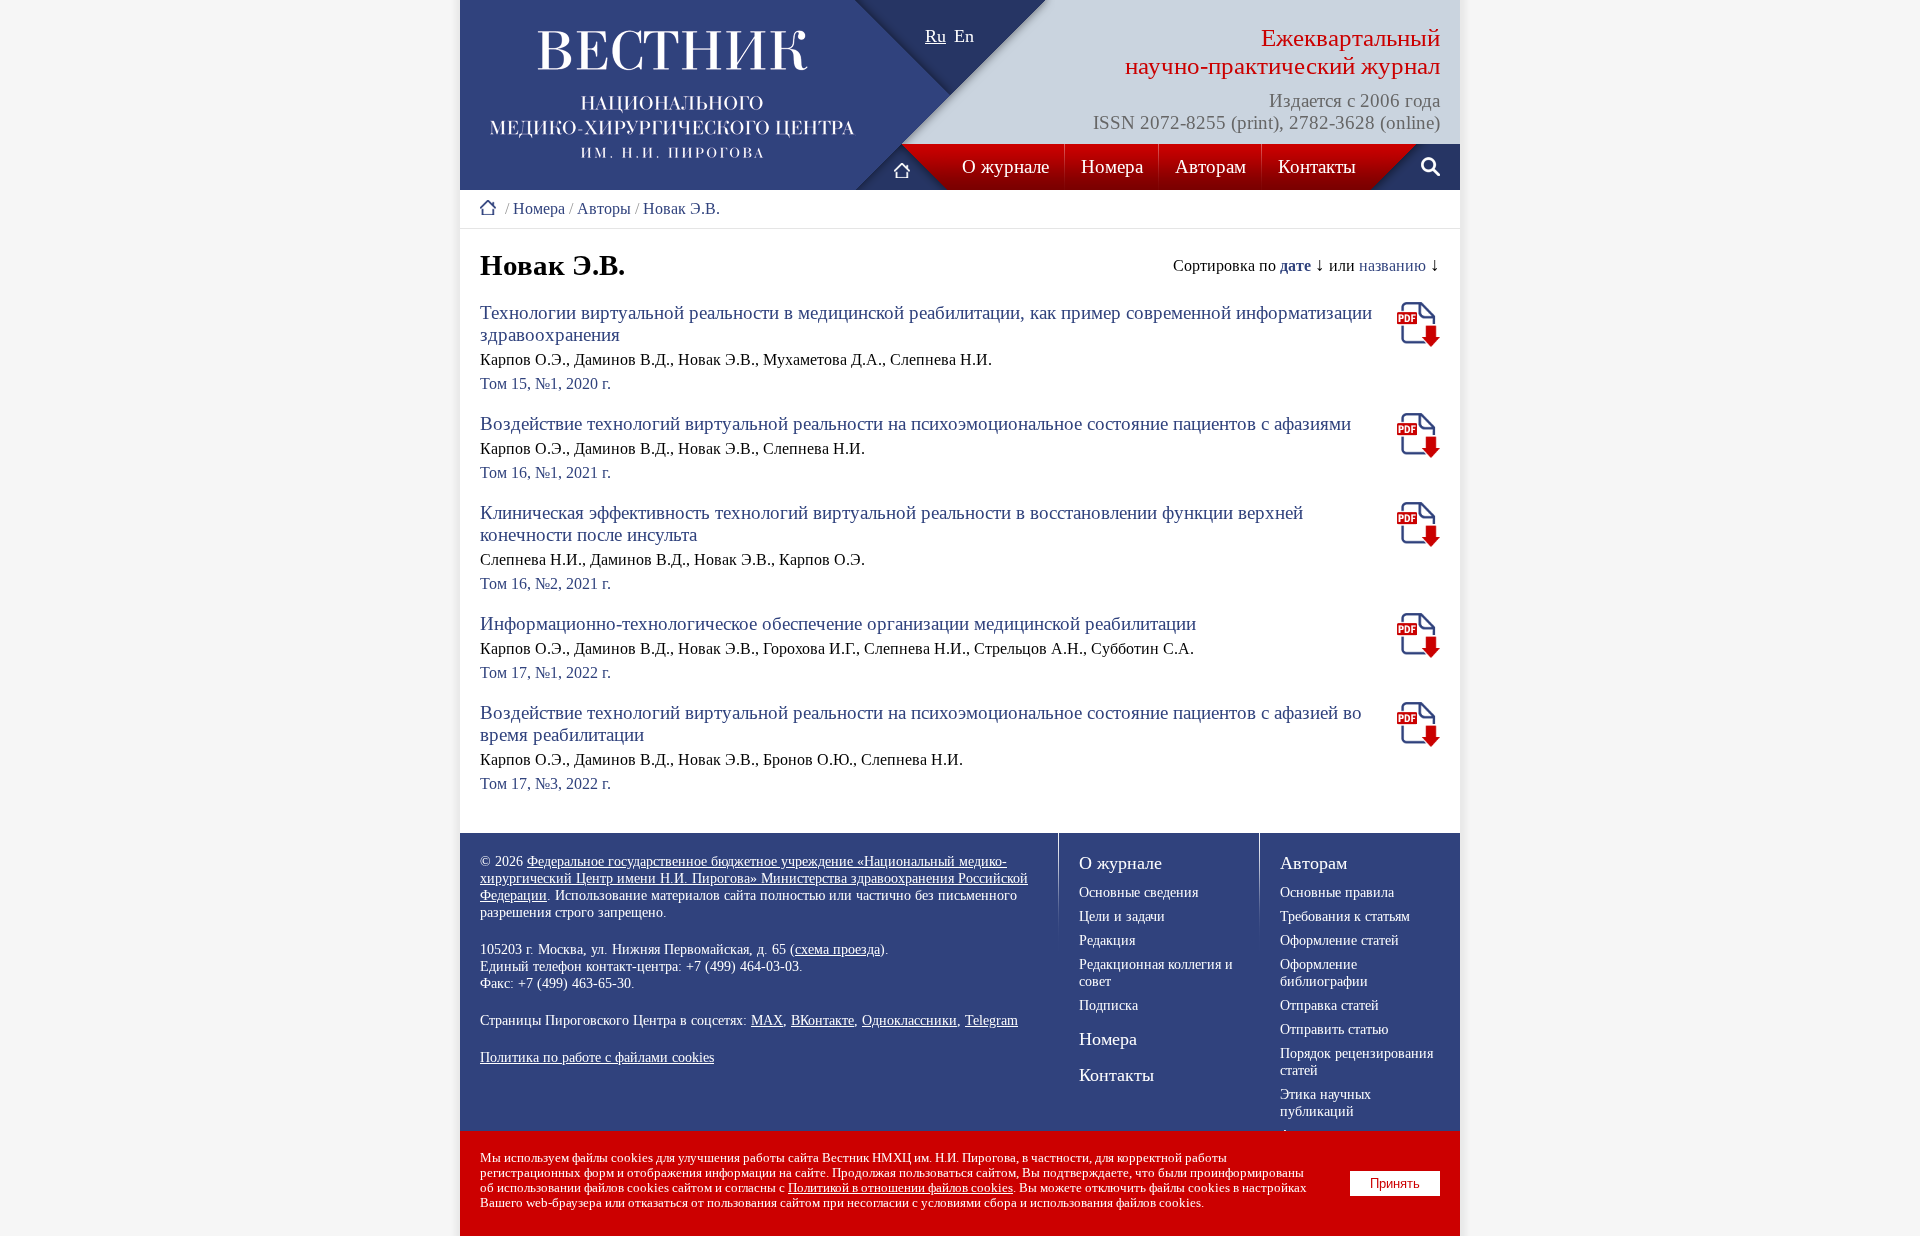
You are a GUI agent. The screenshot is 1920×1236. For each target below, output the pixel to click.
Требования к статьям (1345, 916)
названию (1392, 265)
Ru (935, 36)
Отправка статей (1329, 1005)
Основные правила (1337, 892)
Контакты (1317, 166)
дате (1295, 265)
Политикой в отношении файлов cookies (900, 1188)
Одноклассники (909, 1020)
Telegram (991, 1020)
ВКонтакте (822, 1020)
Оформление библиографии (1324, 972)
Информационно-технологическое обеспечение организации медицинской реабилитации (838, 623)
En (964, 36)
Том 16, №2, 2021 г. (545, 583)
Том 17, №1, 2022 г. (545, 672)
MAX (767, 1020)
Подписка (1108, 1005)
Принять (1395, 1183)
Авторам (1210, 166)
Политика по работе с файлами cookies (597, 1057)
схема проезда (837, 949)
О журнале (1005, 166)
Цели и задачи (1122, 916)
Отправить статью (1334, 1029)
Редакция (1107, 940)
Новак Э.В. (681, 208)
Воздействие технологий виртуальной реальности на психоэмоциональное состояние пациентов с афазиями (915, 423)
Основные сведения (1138, 892)
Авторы (604, 208)
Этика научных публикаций (1325, 1102)
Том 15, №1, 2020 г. (545, 383)
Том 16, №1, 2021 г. (545, 472)
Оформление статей (1339, 940)
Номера (1112, 166)
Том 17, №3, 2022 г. (545, 783)
